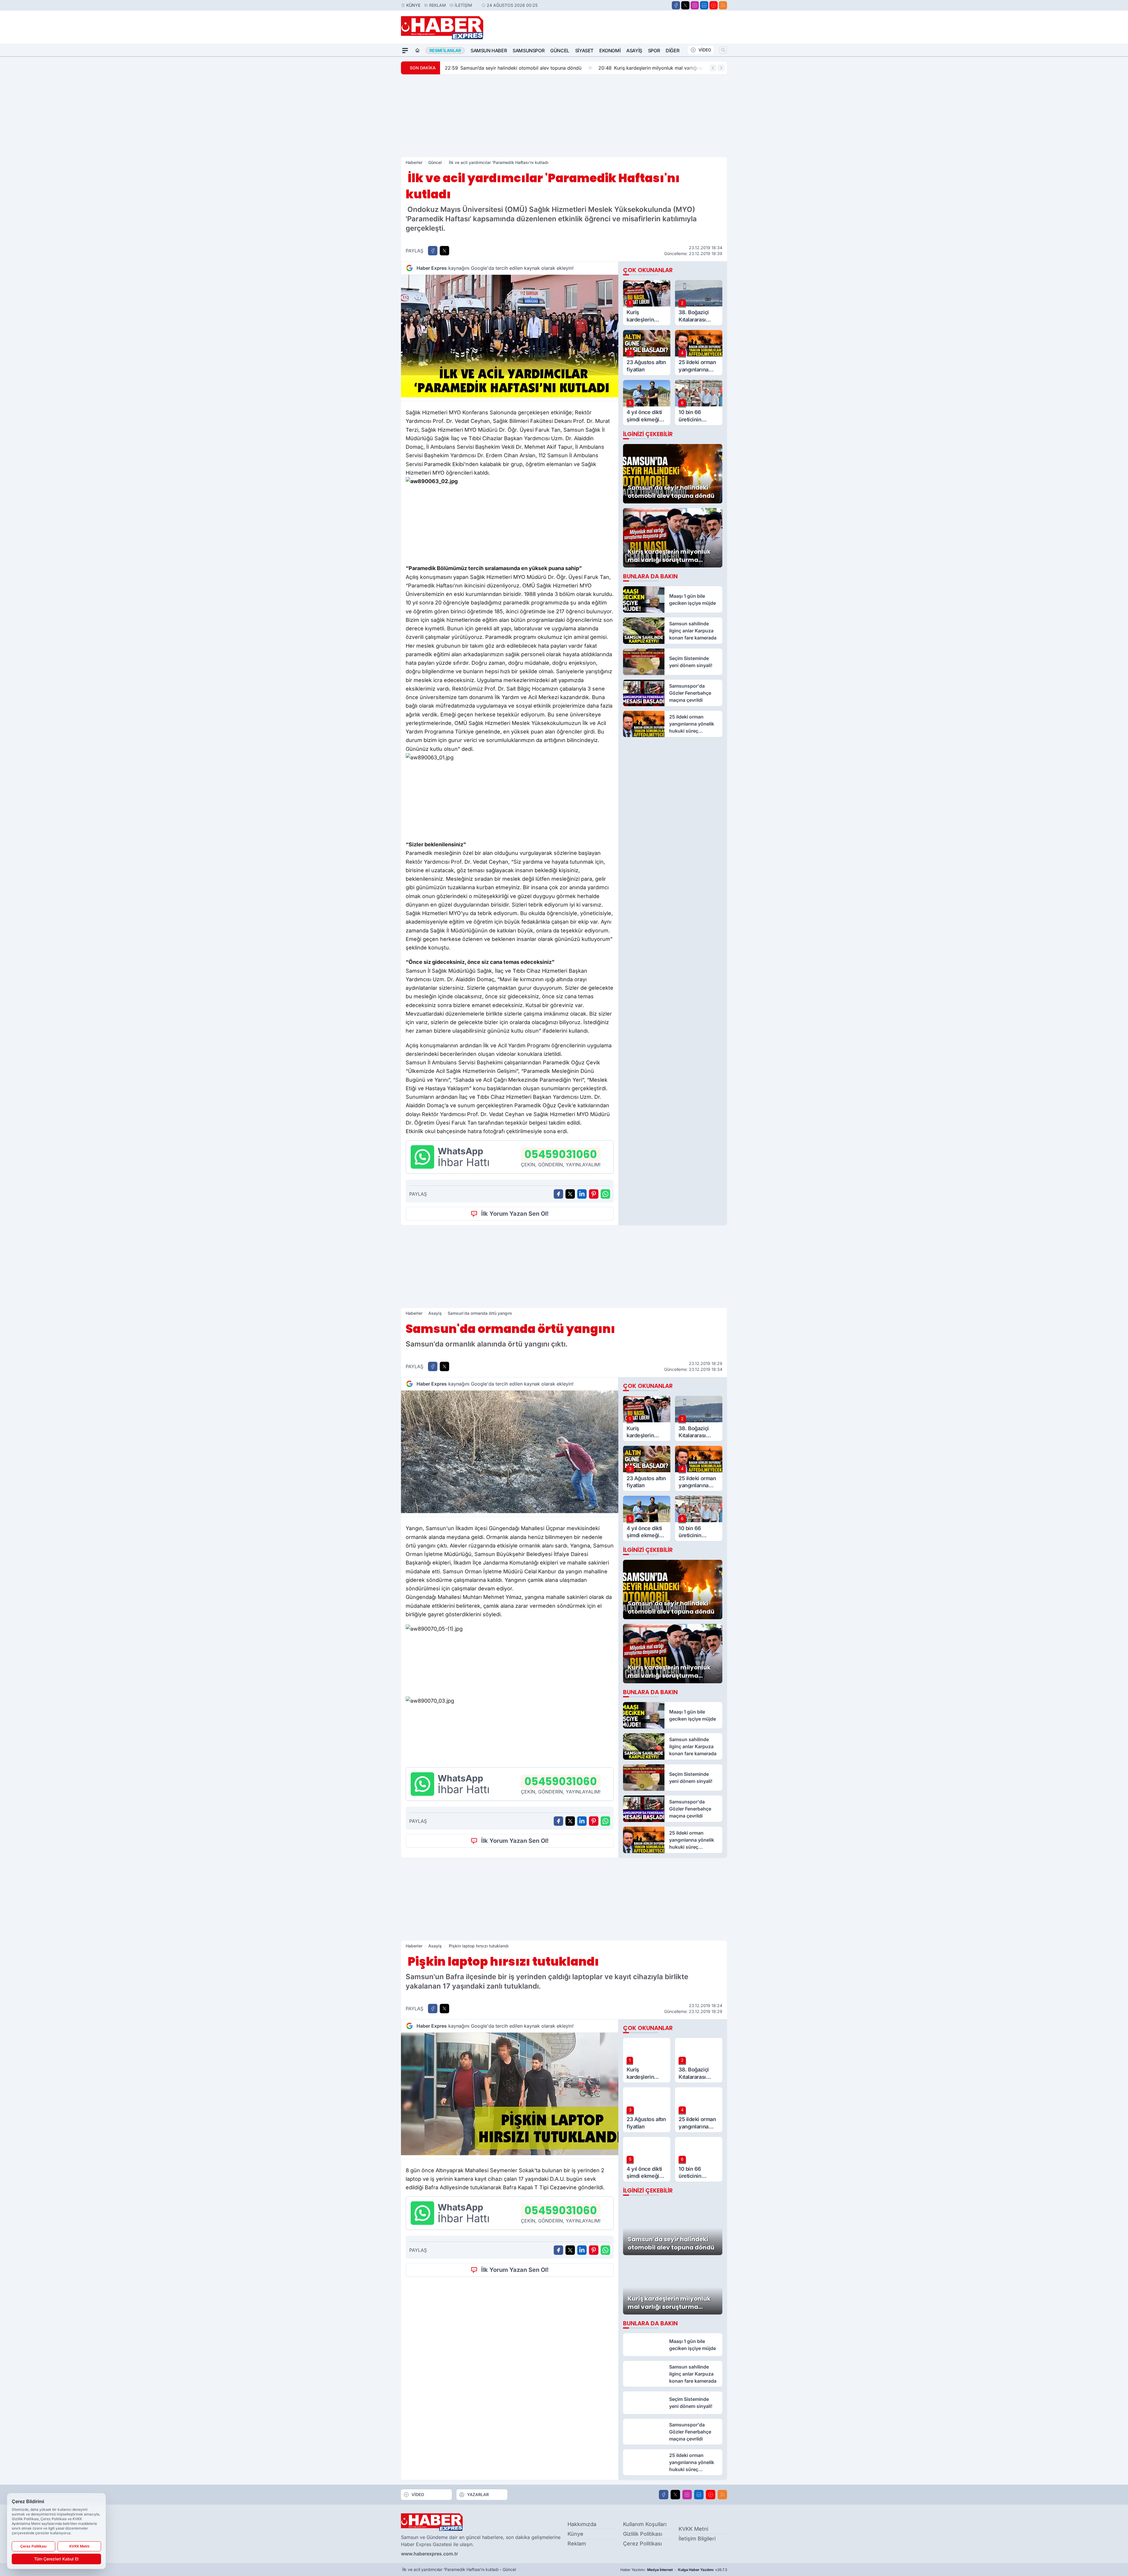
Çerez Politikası (642, 2544)
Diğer (672, 51)
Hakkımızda (582, 2524)
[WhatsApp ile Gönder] (605, 1194)
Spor (654, 51)
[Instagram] (695, 5)
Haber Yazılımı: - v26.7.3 (674, 2570)
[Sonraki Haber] (721, 68)
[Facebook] (676, 5)
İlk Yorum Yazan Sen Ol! (515, 1214)
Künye (413, 5)
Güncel (560, 51)
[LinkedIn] (704, 5)
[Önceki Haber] (713, 68)
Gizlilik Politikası (643, 2534)
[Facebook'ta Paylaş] (433, 251)
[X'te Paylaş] (444, 251)
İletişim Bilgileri (697, 2539)
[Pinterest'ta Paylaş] (594, 1194)
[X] (685, 5)
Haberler (414, 162)
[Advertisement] (564, 116)
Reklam (438, 5)
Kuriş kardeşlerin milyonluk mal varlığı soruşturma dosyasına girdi (525, 68)
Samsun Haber (489, 51)
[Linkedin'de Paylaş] (582, 1194)
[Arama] (723, 50)
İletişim (463, 5)
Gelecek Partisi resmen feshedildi (667, 68)
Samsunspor (528, 51)
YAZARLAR (478, 2494)
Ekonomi (610, 51)
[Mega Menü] (405, 51)
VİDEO (705, 50)
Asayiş (634, 51)
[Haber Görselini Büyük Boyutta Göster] (510, 336)
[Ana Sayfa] (417, 51)
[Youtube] (714, 5)
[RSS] (723, 5)
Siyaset (584, 51)
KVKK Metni (693, 2529)
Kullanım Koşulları (645, 2524)
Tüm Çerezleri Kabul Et (56, 2559)
